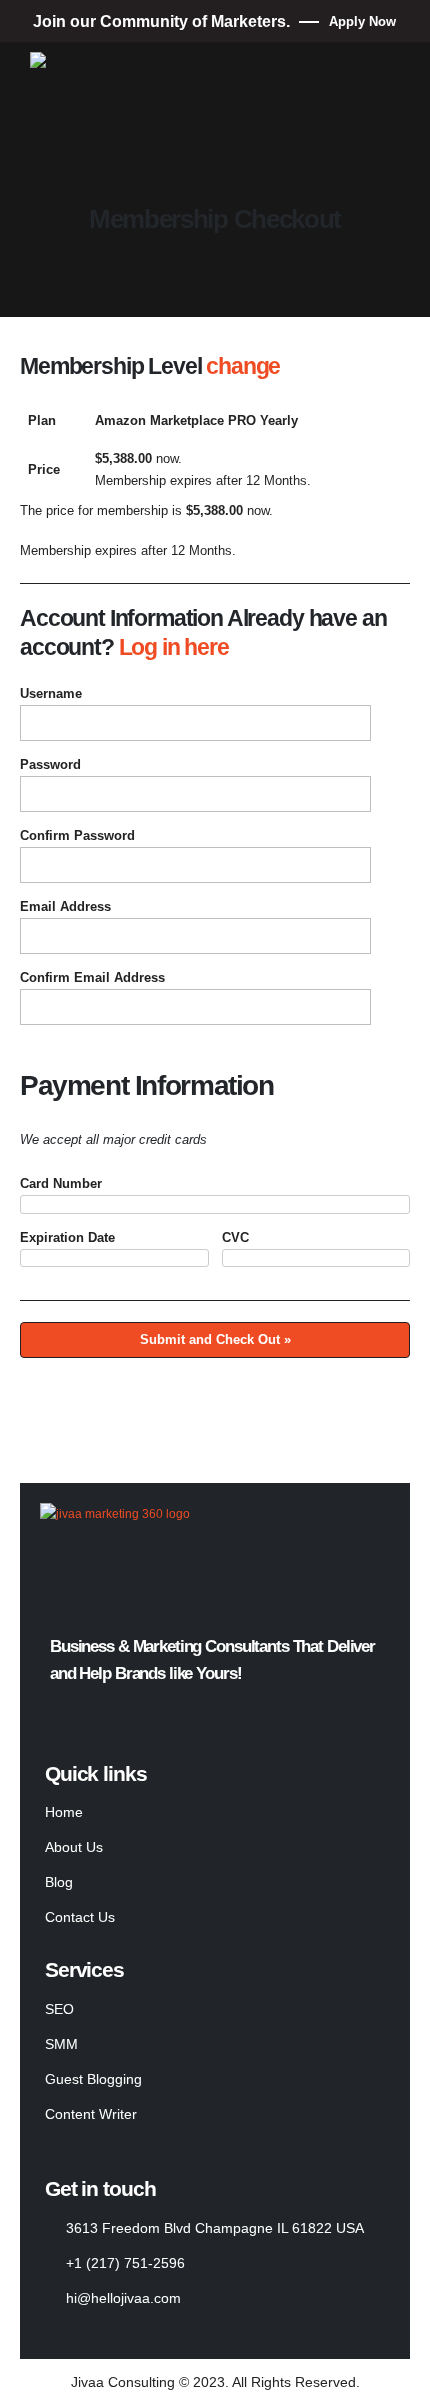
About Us (74, 1847)
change (243, 366)
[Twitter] (93, 1717)
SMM (61, 2044)
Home (64, 1812)
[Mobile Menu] (48, 169)
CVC (235, 1237)
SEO (59, 2009)
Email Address (65, 906)
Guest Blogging (93, 2079)
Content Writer (91, 2114)
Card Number (61, 1183)
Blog (59, 1882)
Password (50, 764)
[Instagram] (130, 1717)
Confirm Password (77, 835)
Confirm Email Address (92, 977)
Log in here (174, 647)
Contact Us (80, 1917)
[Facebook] (56, 1717)
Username (51, 693)
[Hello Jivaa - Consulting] (105, 64)
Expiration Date (67, 1237)
